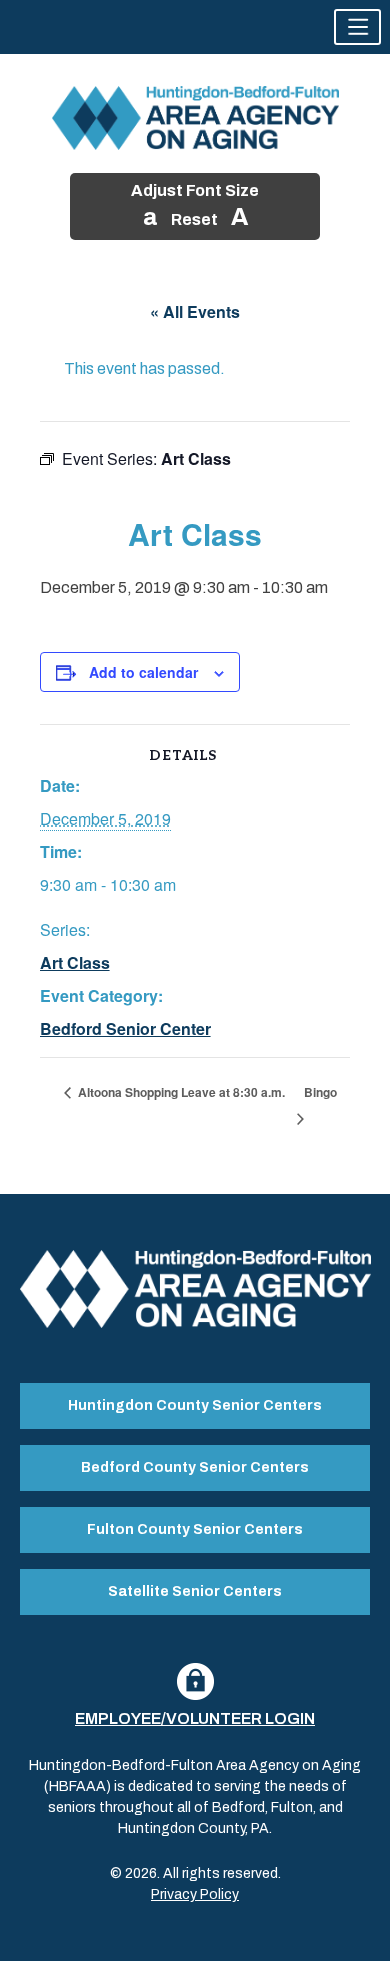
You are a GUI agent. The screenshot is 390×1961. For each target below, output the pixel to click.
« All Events (195, 311)
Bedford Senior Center (125, 1028)
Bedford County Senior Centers (195, 1467)
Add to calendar (143, 672)
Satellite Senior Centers (195, 1591)
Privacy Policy (195, 1894)
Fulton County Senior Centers (195, 1529)
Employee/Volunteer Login (195, 1718)
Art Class (75, 962)
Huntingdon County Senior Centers (195, 1405)
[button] (357, 27)
